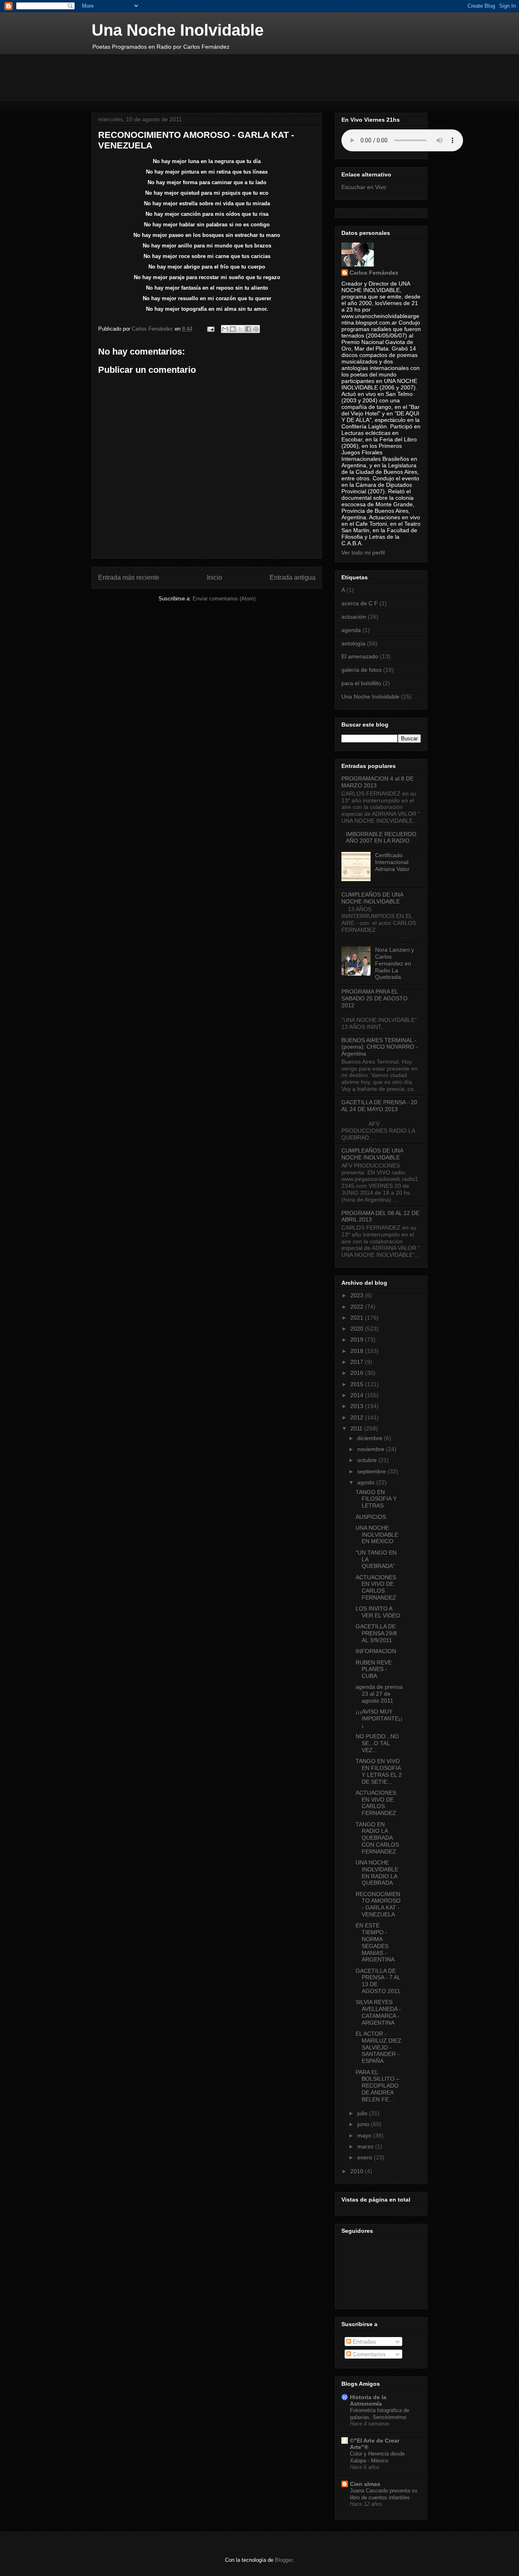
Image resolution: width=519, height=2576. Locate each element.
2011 (357, 1428)
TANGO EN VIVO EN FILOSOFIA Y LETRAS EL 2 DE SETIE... (379, 1771)
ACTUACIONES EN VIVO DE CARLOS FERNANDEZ (376, 1587)
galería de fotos (361, 670)
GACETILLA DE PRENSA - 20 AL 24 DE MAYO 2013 (379, 1106)
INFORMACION (376, 1651)
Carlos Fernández (374, 273)
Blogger (284, 2560)
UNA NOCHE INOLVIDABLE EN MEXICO (377, 1535)
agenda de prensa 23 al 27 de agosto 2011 (379, 1694)
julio (363, 2113)
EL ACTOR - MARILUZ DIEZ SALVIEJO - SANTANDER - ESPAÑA (379, 2047)
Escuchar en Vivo (364, 187)
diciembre (371, 1438)
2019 (358, 1340)
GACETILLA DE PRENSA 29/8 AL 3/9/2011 (376, 1633)
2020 (358, 1329)
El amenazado (360, 656)
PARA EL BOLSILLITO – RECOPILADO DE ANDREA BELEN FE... (377, 2086)
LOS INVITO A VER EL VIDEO (378, 1612)
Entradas (364, 2342)
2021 (358, 1318)
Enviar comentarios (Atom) (224, 599)
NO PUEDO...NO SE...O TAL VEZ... (377, 1743)
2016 (358, 1373)
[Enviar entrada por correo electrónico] (210, 329)
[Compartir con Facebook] (248, 329)
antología (353, 643)
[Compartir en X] (240, 329)
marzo (366, 2146)
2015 (358, 1384)
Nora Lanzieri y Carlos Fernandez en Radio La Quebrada (395, 963)
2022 (358, 1307)
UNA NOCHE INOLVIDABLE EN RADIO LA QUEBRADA (377, 1873)
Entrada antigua (293, 577)
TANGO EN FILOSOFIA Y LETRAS (376, 1499)
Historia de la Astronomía (368, 2400)
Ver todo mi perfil (363, 553)
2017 (358, 1362)
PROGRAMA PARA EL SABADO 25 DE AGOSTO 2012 (374, 998)
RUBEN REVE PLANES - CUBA (374, 1669)
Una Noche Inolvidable (178, 30)
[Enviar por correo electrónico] (225, 329)
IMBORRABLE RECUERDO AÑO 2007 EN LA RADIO (381, 838)
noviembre (372, 1449)
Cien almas (365, 2484)
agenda (351, 630)
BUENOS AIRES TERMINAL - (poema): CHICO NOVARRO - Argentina (380, 1047)
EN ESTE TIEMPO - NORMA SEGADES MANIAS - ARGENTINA (375, 1942)
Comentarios (368, 2354)
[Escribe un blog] (233, 329)
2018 (358, 1351)
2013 (358, 1406)
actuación (354, 617)
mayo (365, 2135)
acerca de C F (360, 603)
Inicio (214, 577)
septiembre (372, 1471)
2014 (358, 1395)
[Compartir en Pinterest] (256, 329)
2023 (358, 1295)
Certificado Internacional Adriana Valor (392, 862)
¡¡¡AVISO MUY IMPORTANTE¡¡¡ (379, 1718)
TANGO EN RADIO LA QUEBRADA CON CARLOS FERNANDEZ (377, 1838)
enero (366, 2157)
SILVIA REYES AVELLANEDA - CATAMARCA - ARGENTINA (378, 2012)
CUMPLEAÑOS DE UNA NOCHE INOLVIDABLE (372, 898)
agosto (367, 1482)
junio (364, 2124)
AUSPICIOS (371, 1517)
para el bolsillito (361, 683)
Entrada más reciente (129, 577)
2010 (358, 2171)
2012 (358, 1417)
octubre (368, 1460)
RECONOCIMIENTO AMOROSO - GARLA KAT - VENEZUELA (378, 1904)
